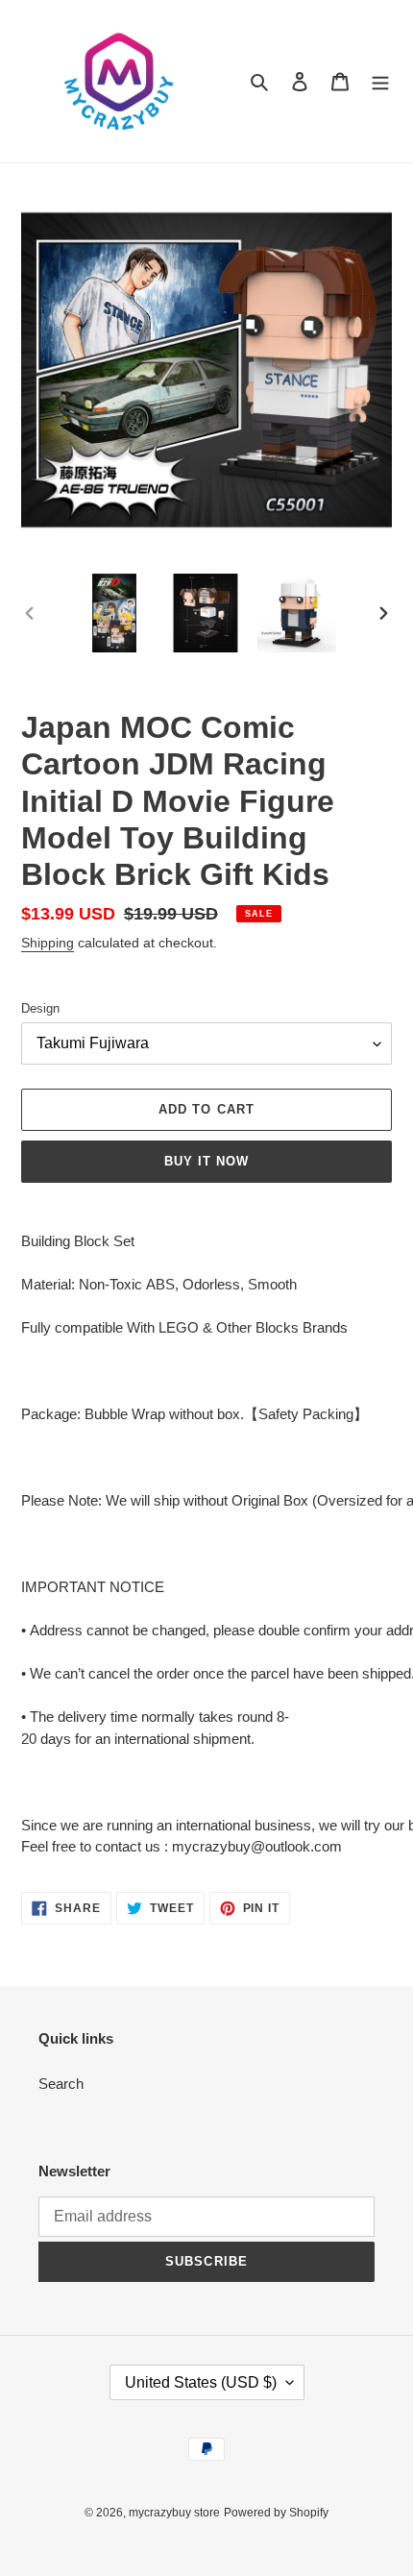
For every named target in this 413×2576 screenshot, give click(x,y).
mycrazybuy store (174, 2513)
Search (61, 2084)
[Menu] (380, 81)
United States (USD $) (201, 2382)
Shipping (48, 943)
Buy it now (206, 1161)
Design (40, 1008)
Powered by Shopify (276, 2513)
